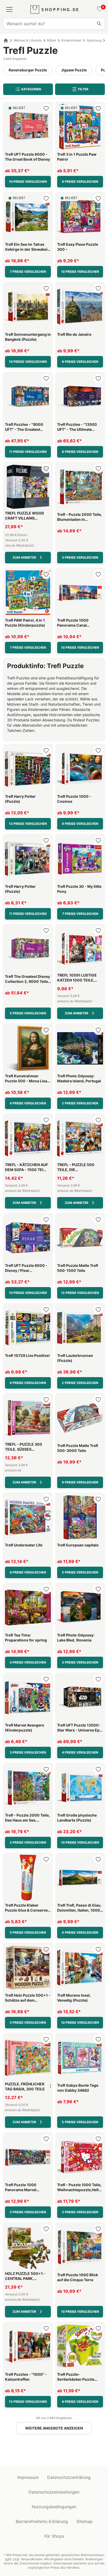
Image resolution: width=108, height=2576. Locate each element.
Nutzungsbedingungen (54, 2507)
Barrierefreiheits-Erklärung (42, 2521)
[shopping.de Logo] (54, 9)
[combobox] (54, 24)
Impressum (28, 2477)
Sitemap (84, 2521)
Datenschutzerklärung (69, 2477)
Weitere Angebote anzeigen (54, 2428)
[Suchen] (99, 24)
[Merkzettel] (99, 9)
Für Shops (54, 2536)
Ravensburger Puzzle (28, 70)
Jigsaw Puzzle (74, 70)
